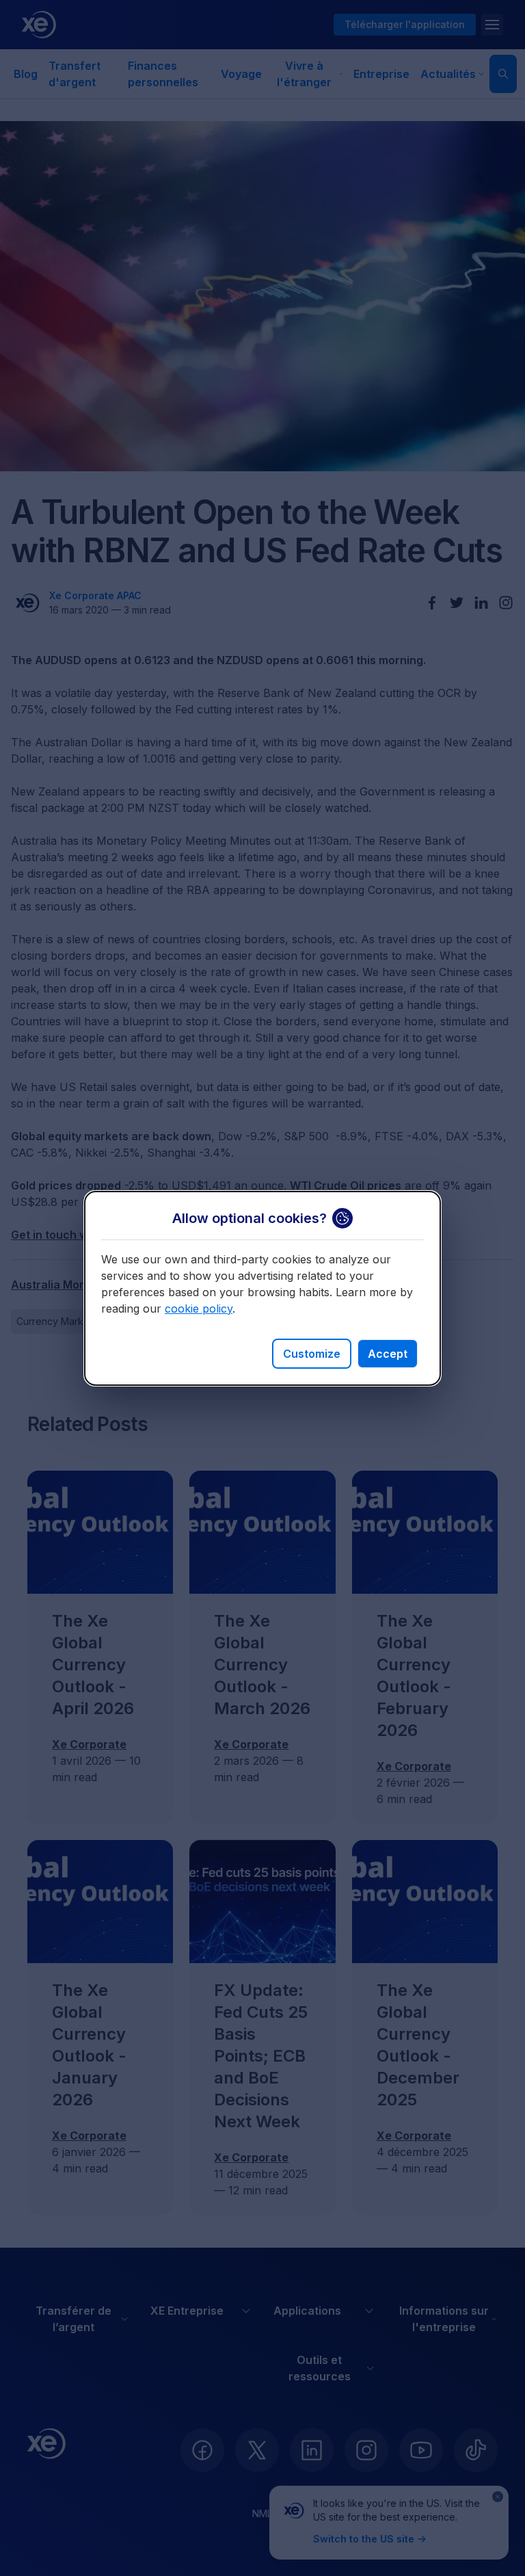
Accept (388, 1354)
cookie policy (199, 1309)
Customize (312, 1354)
